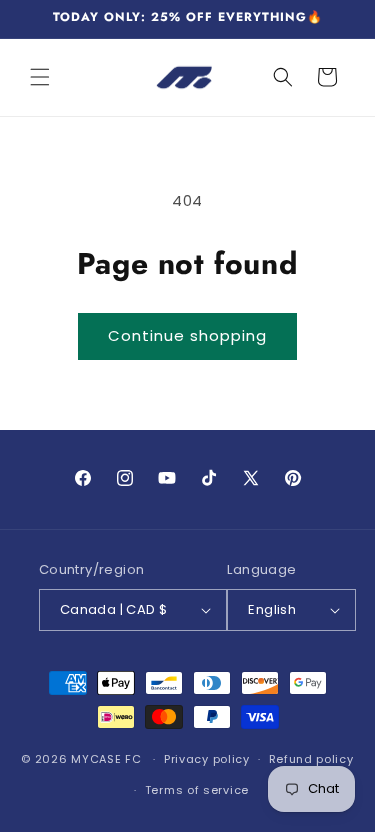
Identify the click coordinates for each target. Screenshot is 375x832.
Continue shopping (187, 335)
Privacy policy (207, 759)
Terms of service (197, 790)
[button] (40, 77)
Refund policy (311, 759)
